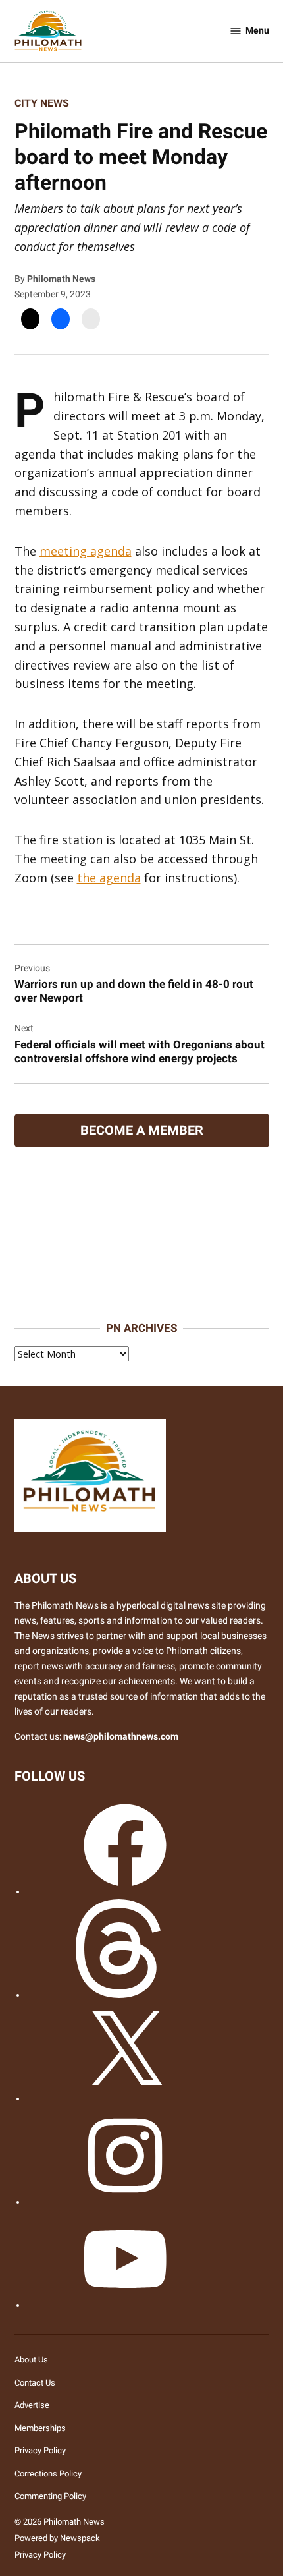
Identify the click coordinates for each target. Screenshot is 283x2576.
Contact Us (35, 2383)
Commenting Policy (50, 2496)
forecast (141, 1303)
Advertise (32, 2405)
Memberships (40, 2428)
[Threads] (125, 1995)
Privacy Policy (40, 2450)
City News (42, 103)
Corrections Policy (48, 2474)
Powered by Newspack (57, 2538)
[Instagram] (125, 2202)
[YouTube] (125, 2305)
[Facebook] (125, 1892)
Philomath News (61, 279)
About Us (31, 2360)
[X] (125, 2099)
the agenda (109, 878)
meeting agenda (86, 551)
